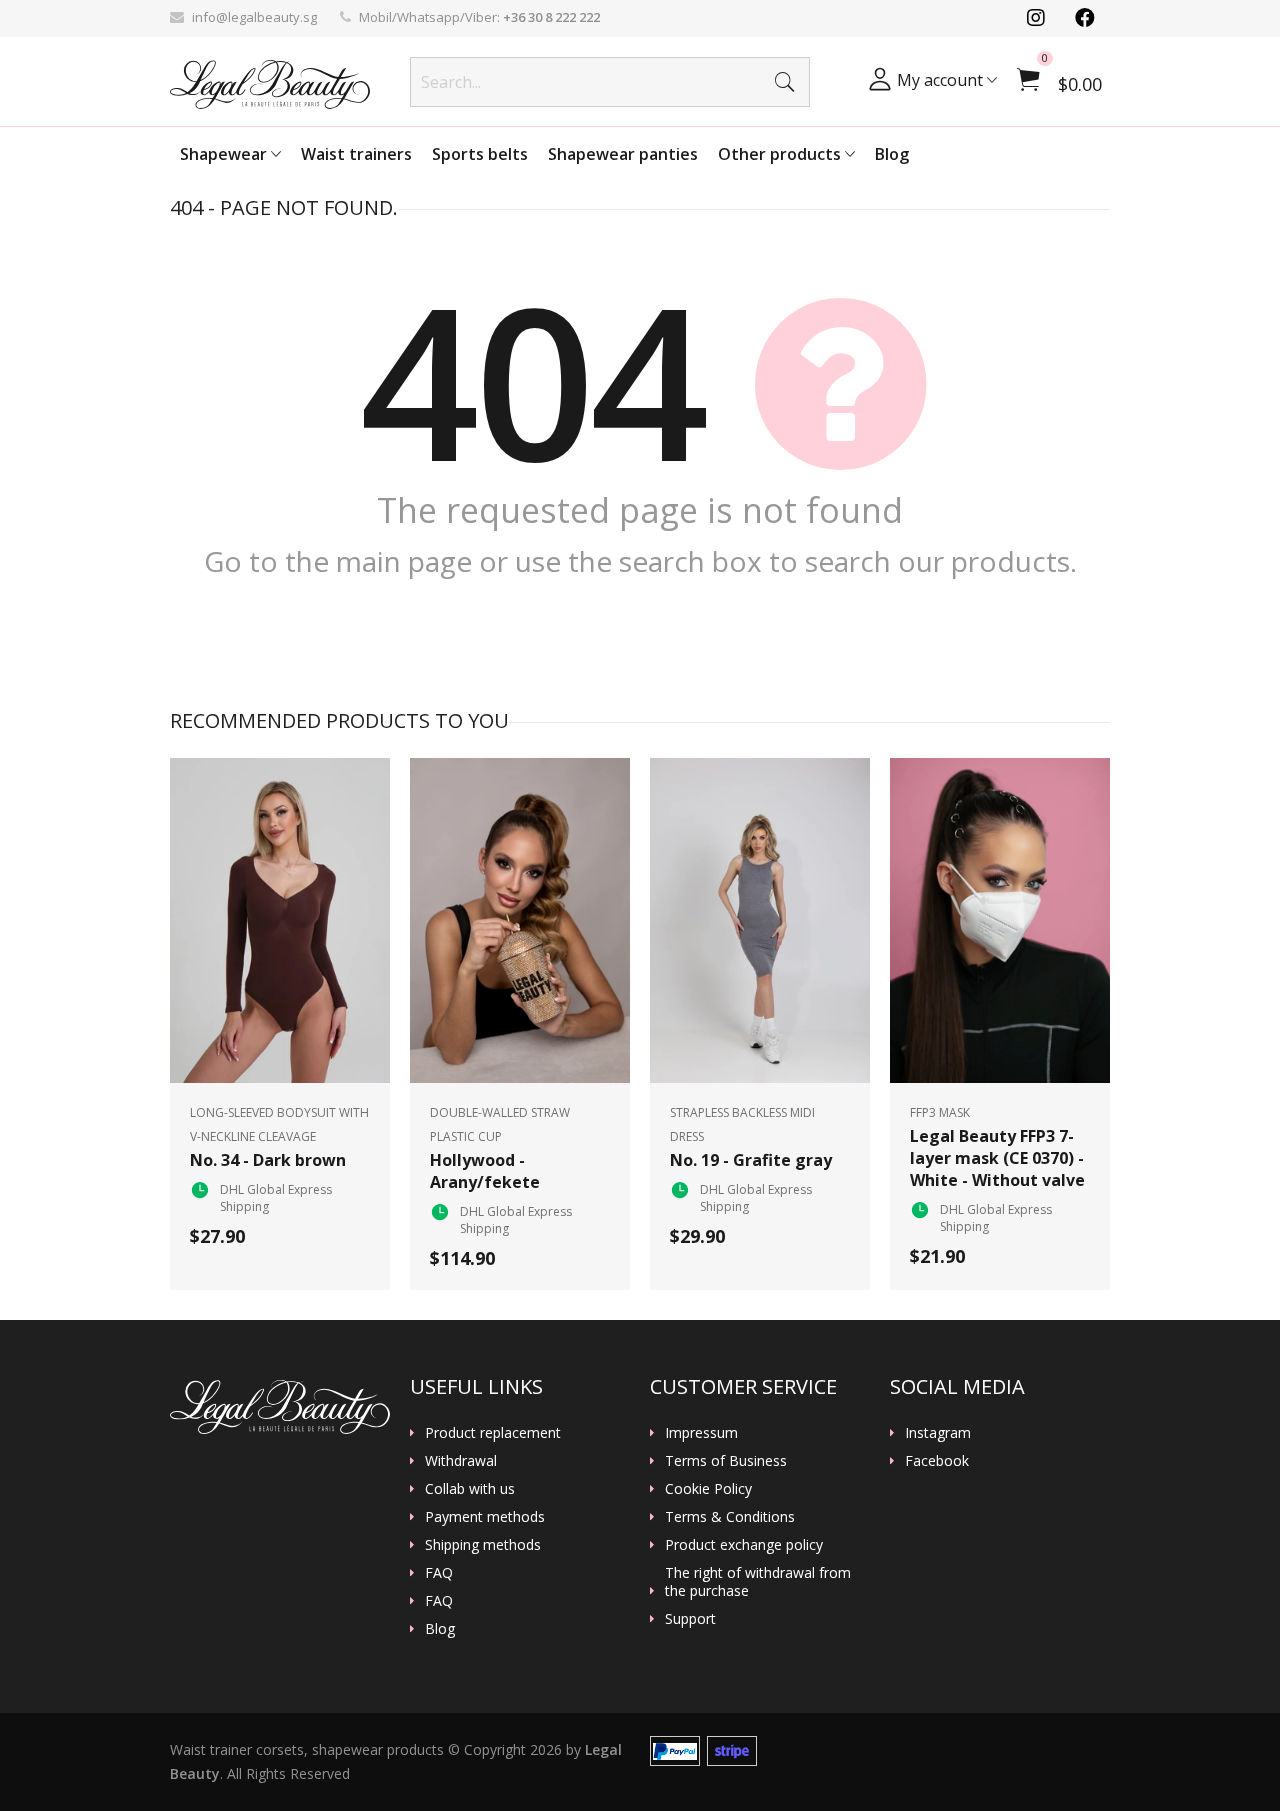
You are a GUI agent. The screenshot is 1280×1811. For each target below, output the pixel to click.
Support (690, 1619)
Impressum (701, 1433)
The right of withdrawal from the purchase (758, 1582)
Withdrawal (461, 1461)
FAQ (439, 1573)
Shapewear (225, 154)
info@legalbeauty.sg (254, 17)
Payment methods (485, 1517)
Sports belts (480, 154)
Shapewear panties (623, 154)
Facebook (937, 1461)
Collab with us (470, 1489)
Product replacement (493, 1433)
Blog (892, 154)
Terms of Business (726, 1461)
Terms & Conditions (730, 1517)
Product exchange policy (744, 1545)
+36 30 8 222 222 (551, 17)
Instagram (938, 1433)
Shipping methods (483, 1545)
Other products (781, 154)
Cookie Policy (708, 1489)
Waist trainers (356, 154)
